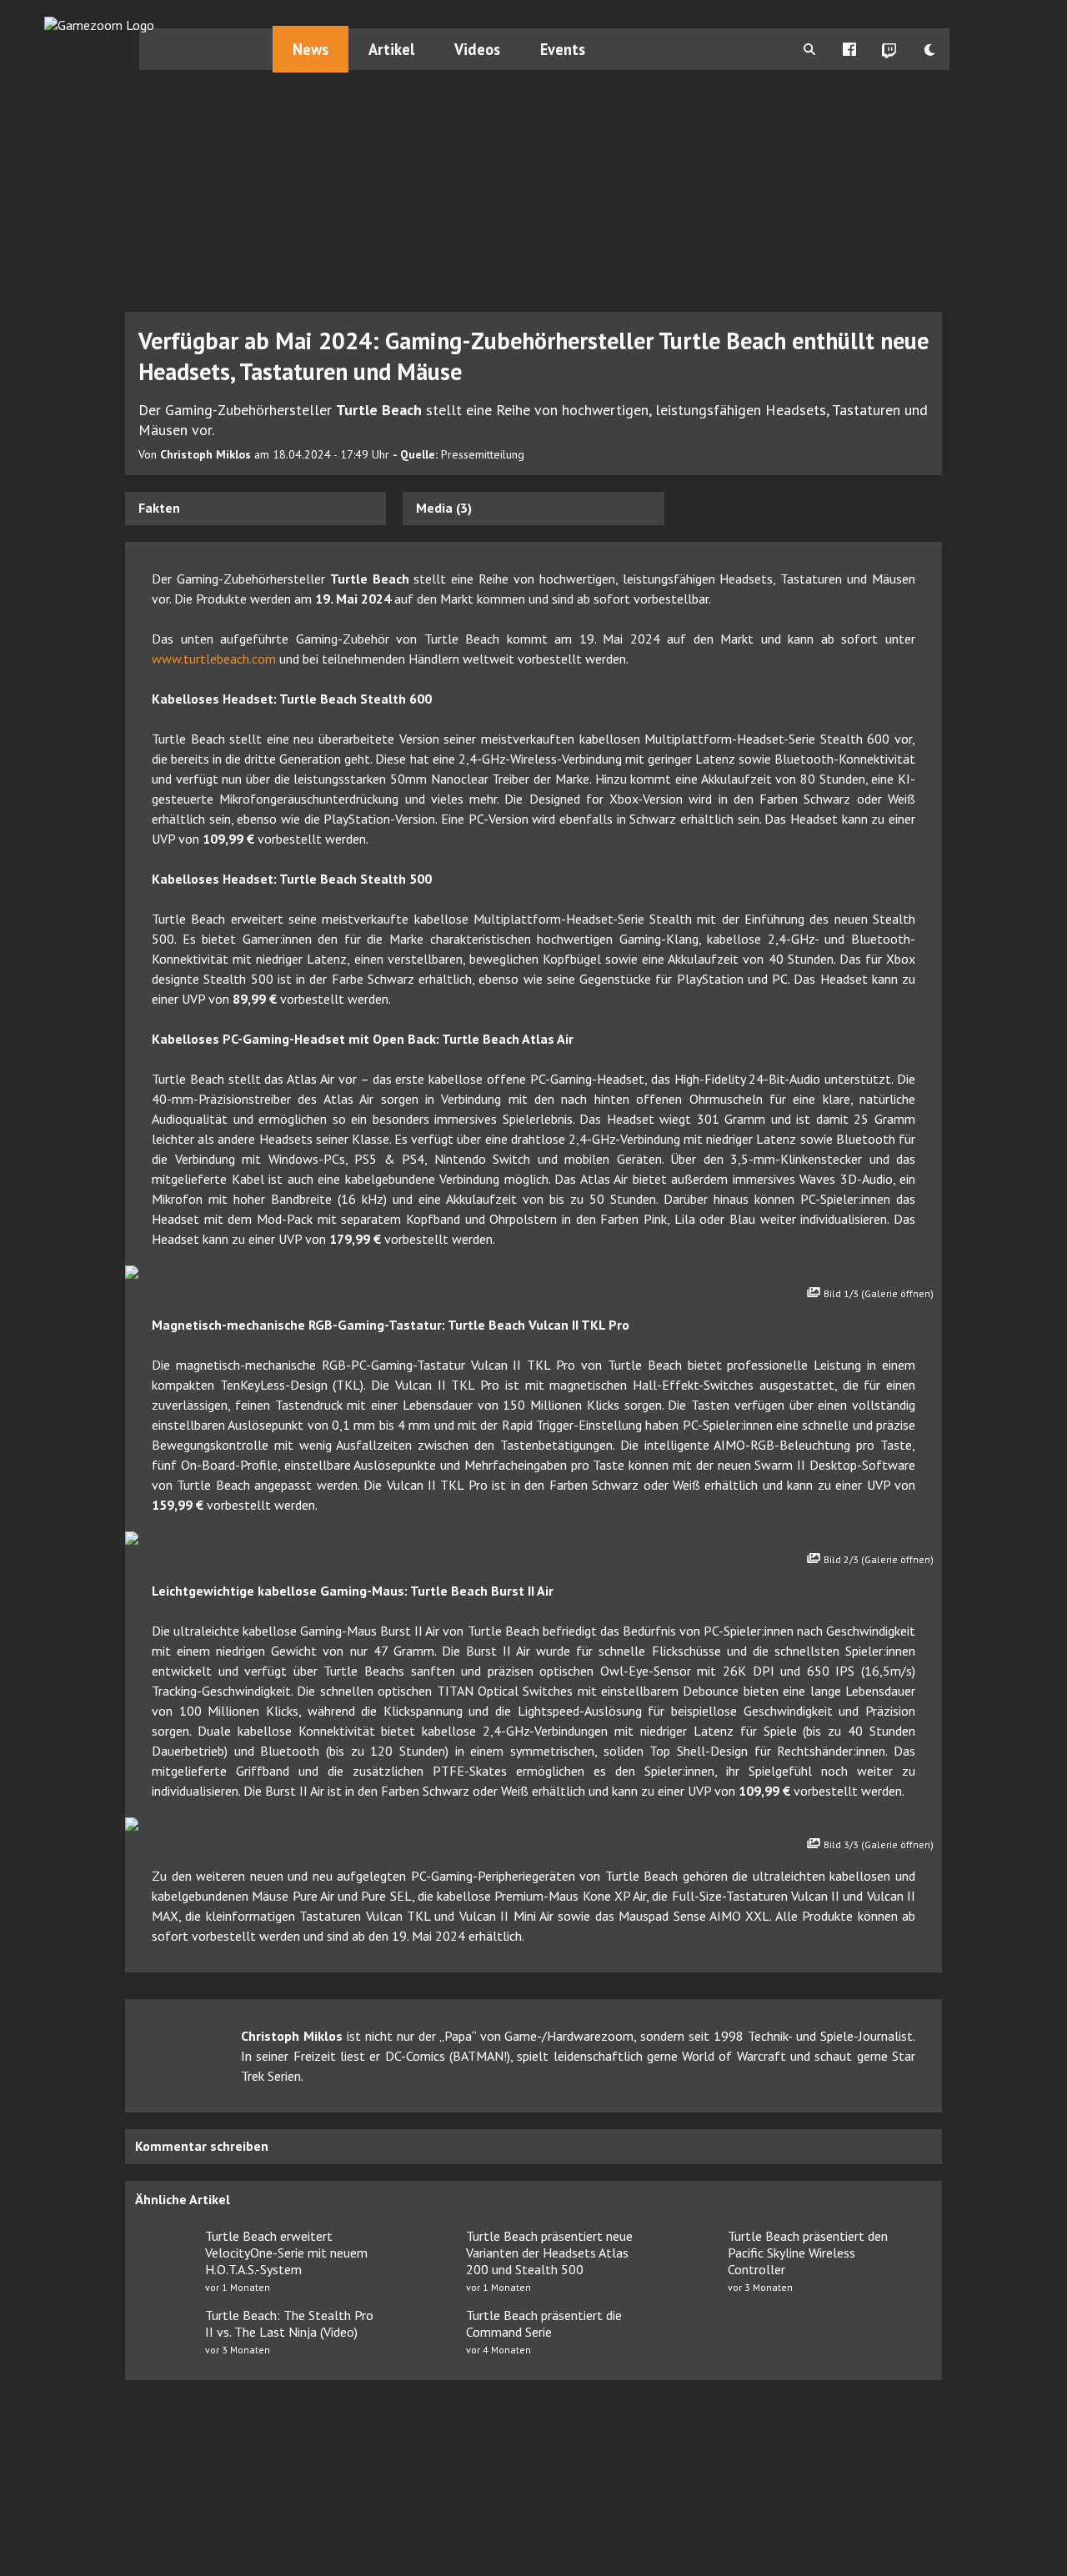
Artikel (391, 49)
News (311, 49)
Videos (477, 49)
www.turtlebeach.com (214, 659)
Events (563, 49)
